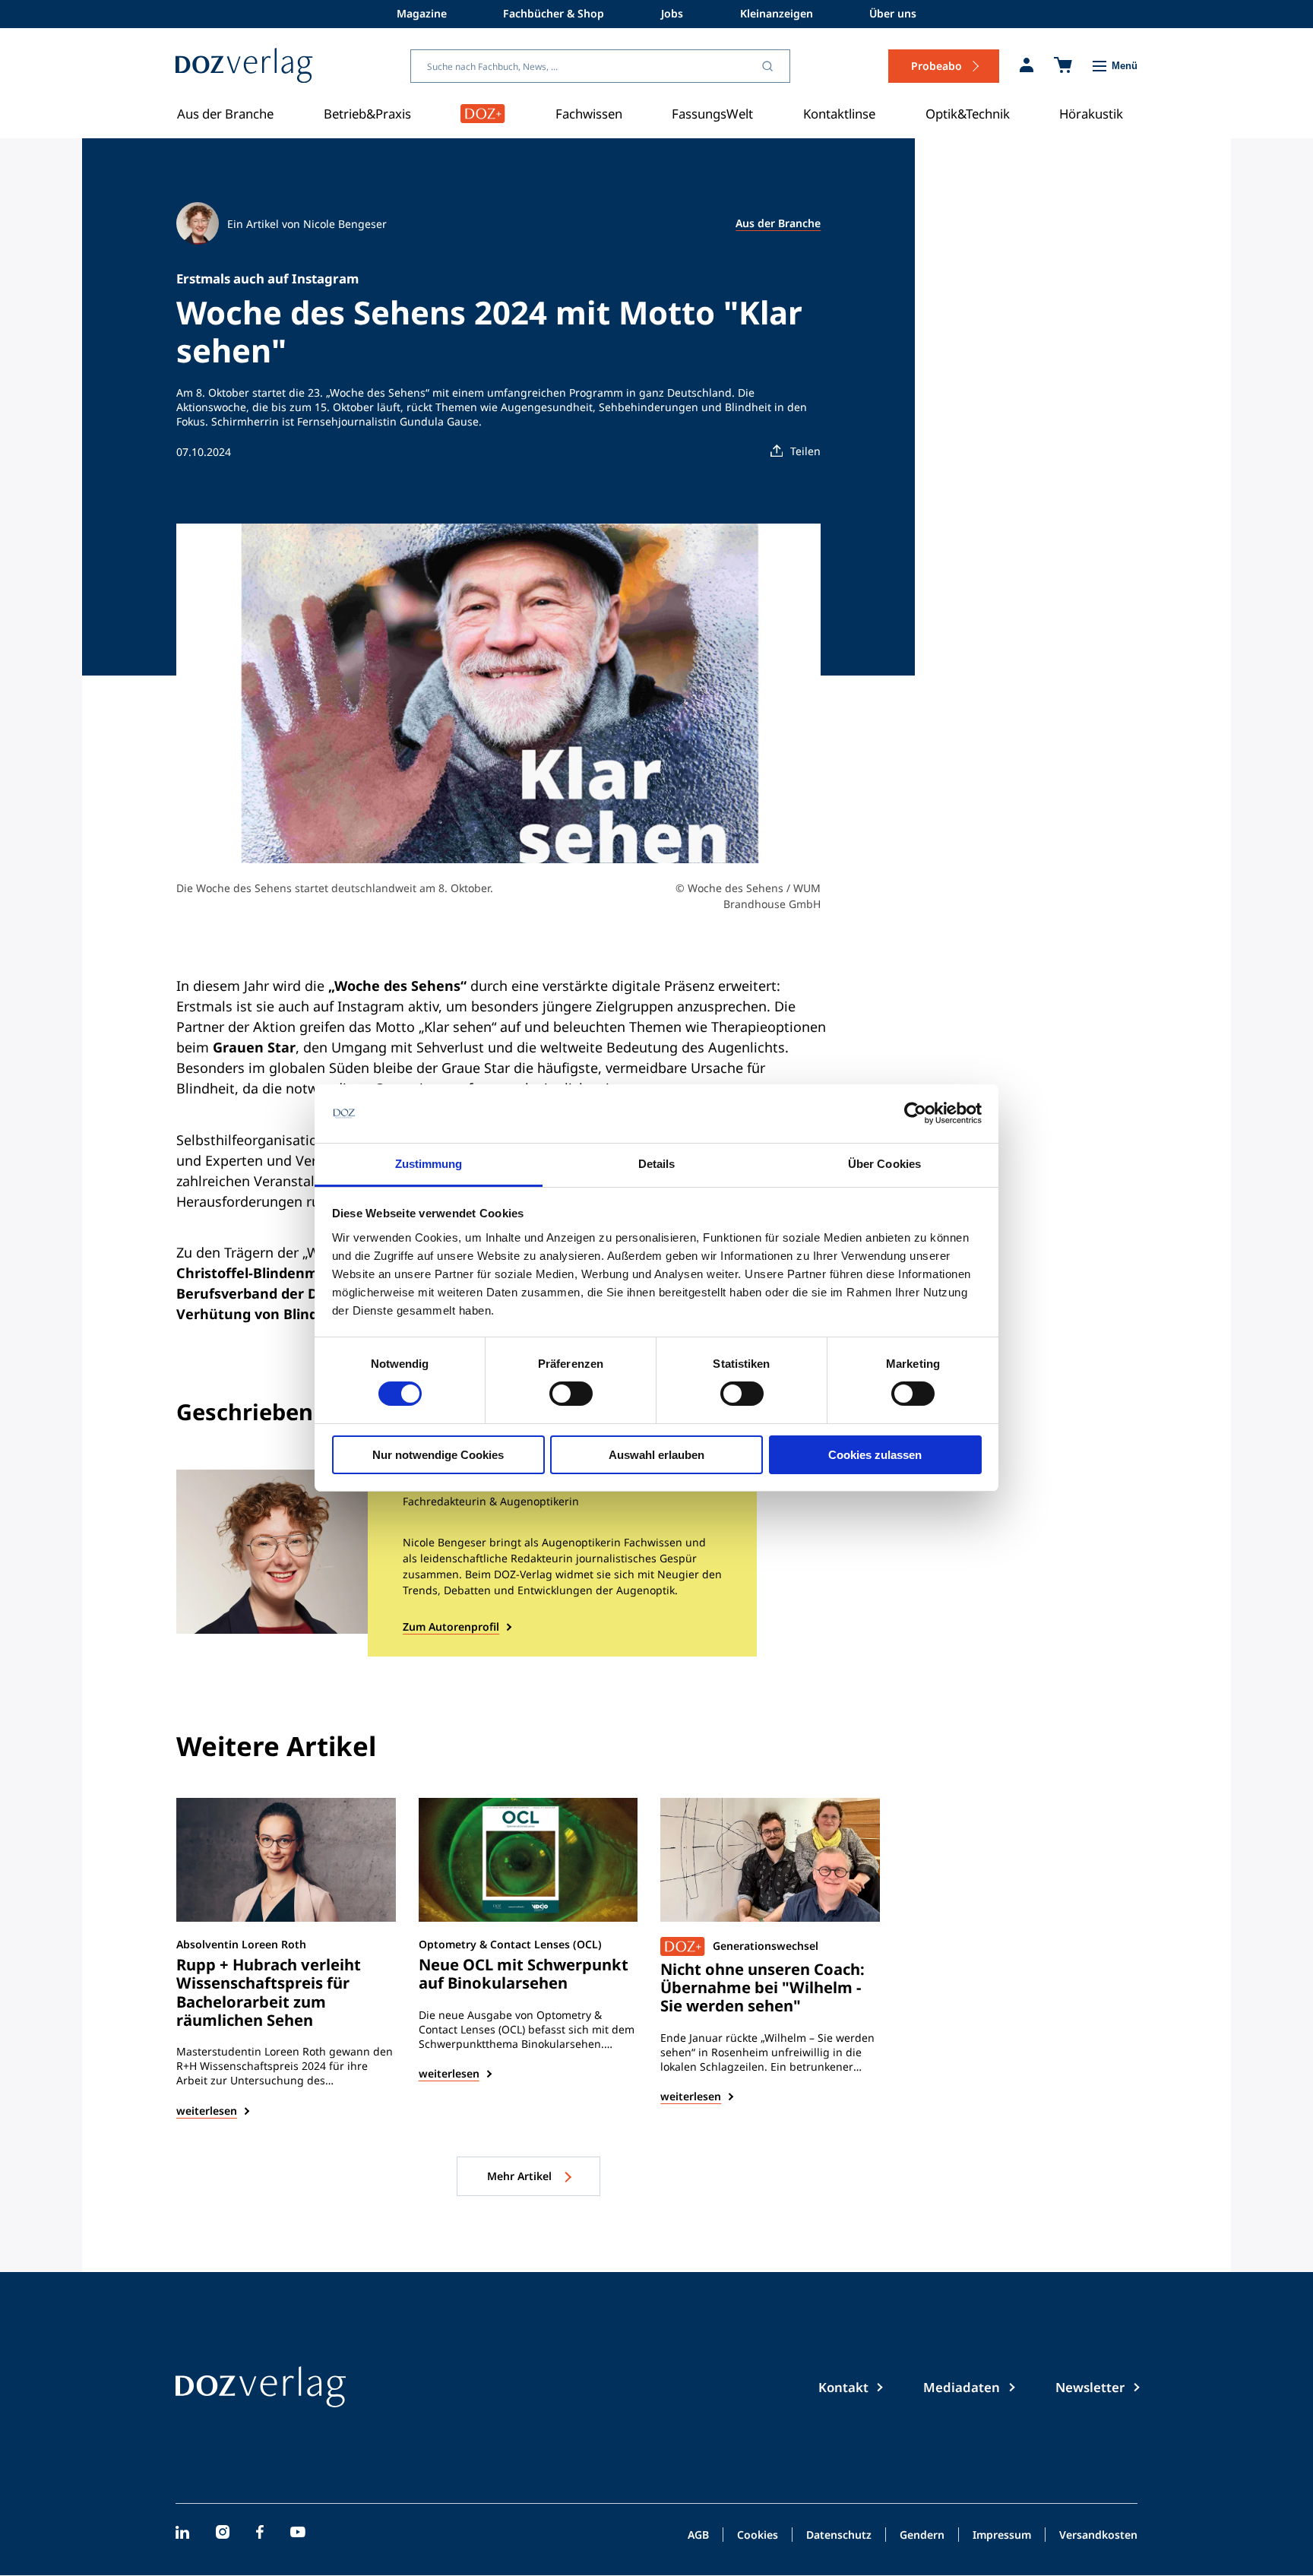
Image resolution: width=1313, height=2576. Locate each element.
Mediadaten (962, 2387)
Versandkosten (1098, 2536)
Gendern (922, 2536)
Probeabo (937, 66)
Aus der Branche (225, 114)
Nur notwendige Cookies (438, 1455)
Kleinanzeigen (777, 13)
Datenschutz (839, 2536)
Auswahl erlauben (656, 1455)
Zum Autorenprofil (451, 1627)
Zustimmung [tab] (429, 1164)
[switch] (571, 1394)
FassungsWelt (712, 114)
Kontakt (843, 2387)
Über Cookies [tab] (884, 1164)
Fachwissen (589, 114)
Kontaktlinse (839, 114)
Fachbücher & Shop (554, 13)
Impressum (1002, 2536)
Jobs (672, 13)
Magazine (422, 13)
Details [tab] (657, 1164)
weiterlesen (207, 2111)
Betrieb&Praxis (367, 114)
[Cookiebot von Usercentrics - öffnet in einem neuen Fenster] (915, 1113)
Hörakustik (1091, 114)
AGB (698, 2536)
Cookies (758, 2536)
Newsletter (1090, 2387)
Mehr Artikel (521, 2176)
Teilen (805, 451)
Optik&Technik (968, 114)
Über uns (893, 13)
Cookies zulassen (875, 1455)
